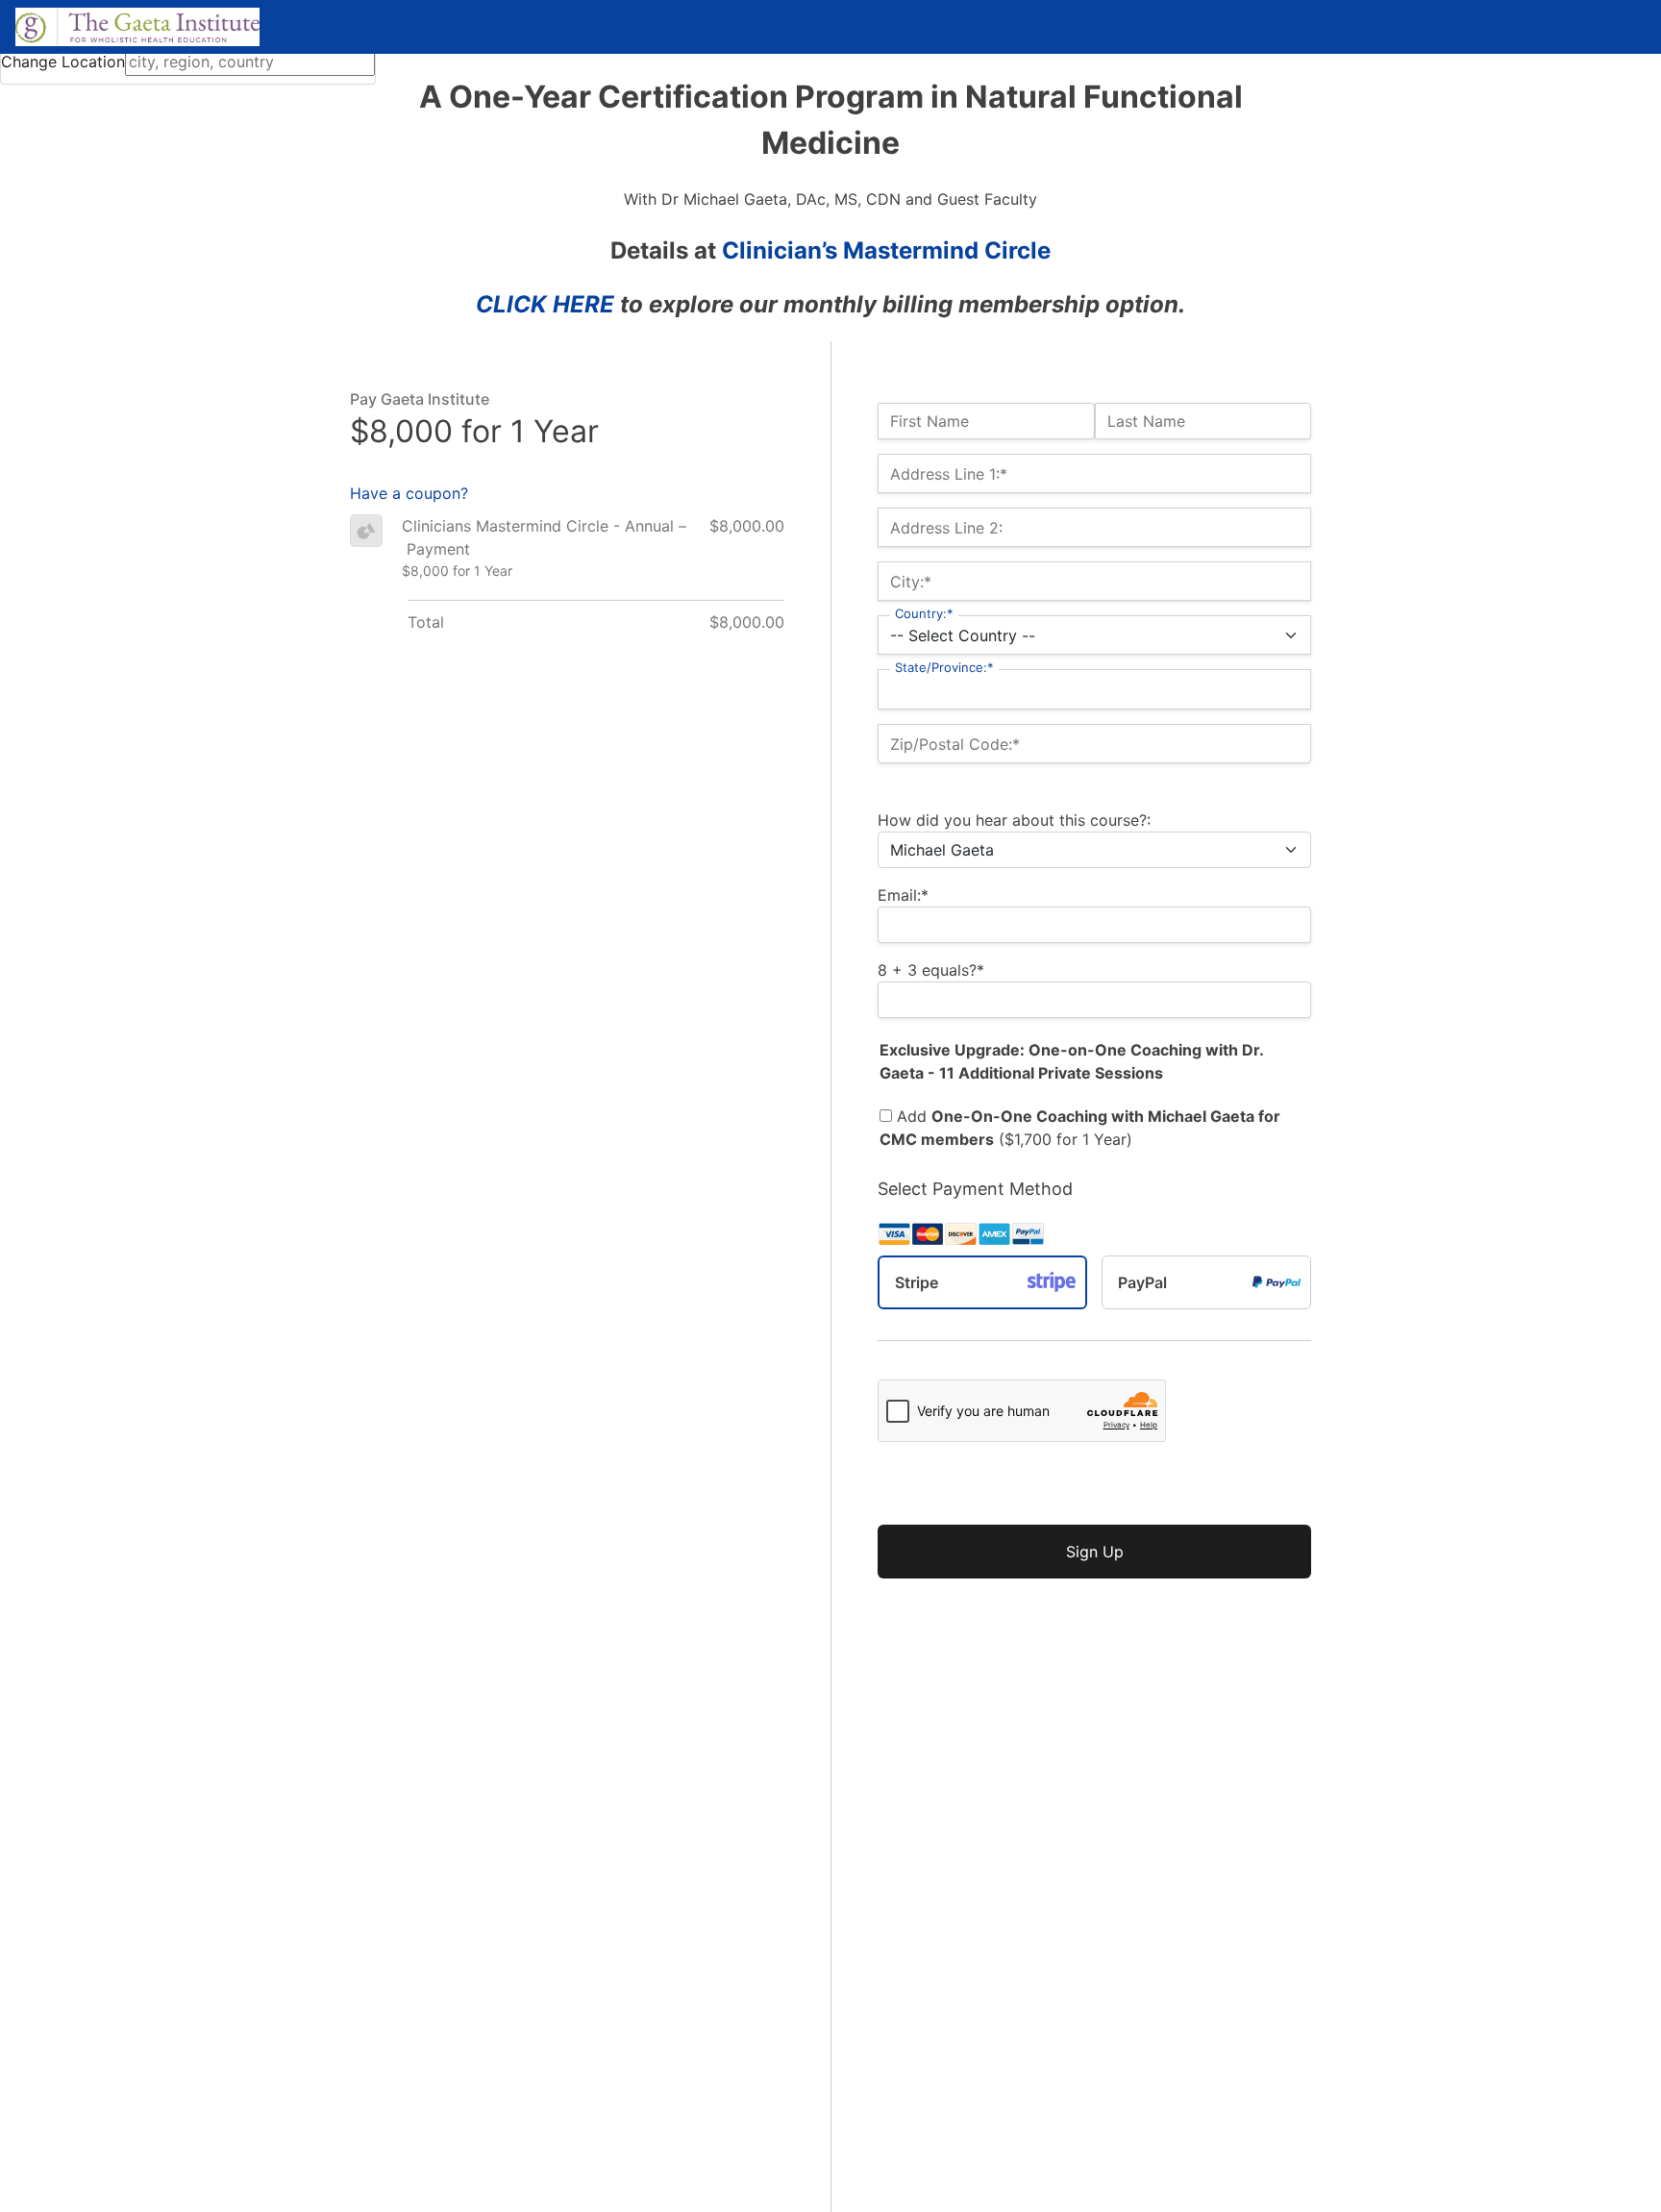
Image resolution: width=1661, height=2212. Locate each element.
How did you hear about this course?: (1014, 820)
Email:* (903, 895)
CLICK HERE (545, 304)
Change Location (63, 62)
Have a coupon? (409, 493)
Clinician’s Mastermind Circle (886, 250)
